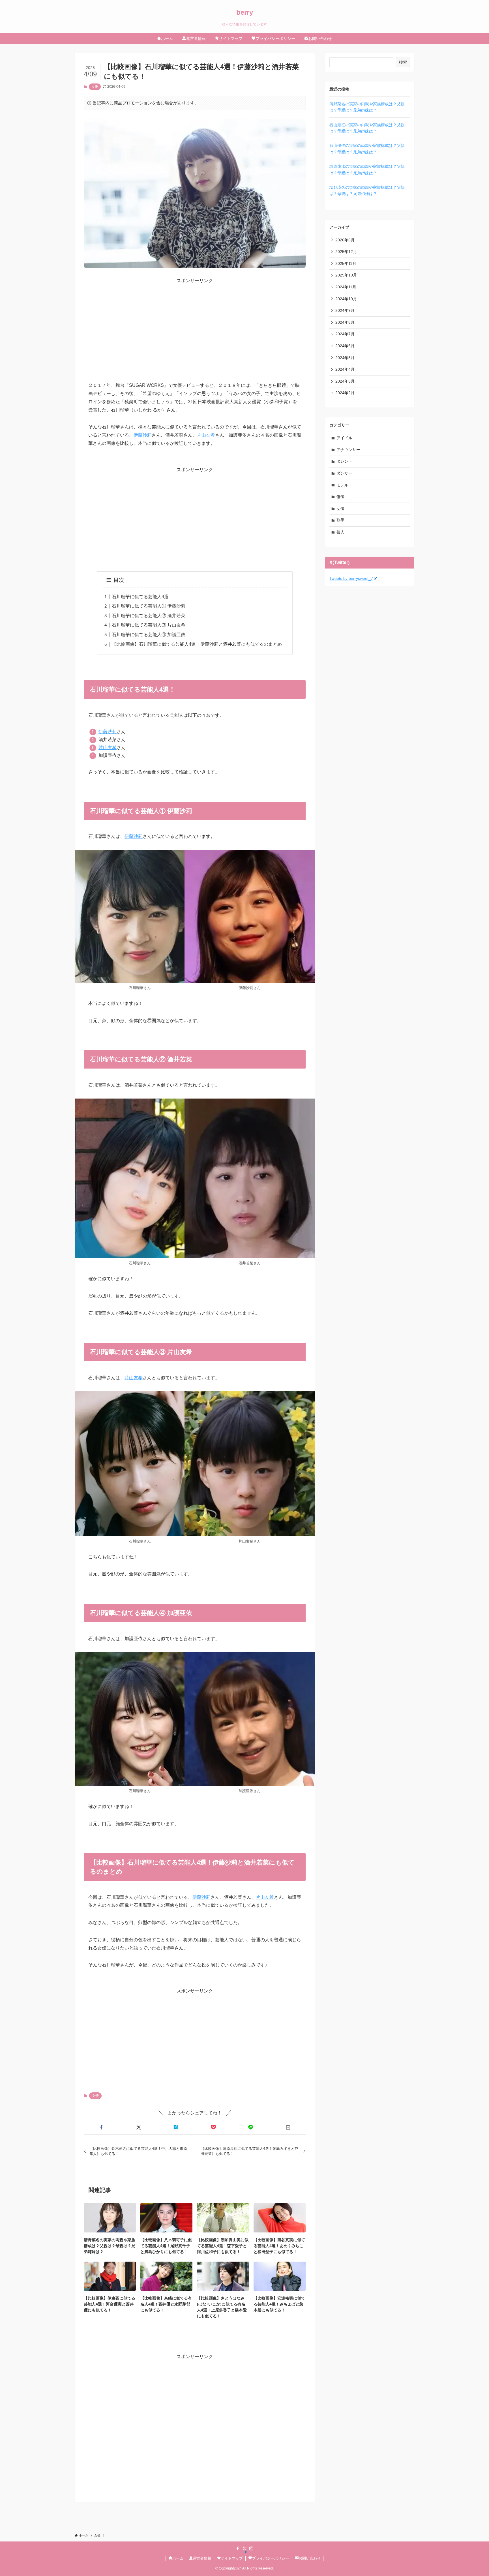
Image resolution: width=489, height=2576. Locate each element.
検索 (403, 62)
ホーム (178, 2558)
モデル (342, 485)
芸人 (340, 532)
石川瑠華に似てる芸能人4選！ (142, 597)
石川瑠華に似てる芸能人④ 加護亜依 (149, 635)
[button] (101, 2127)
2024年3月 (345, 381)
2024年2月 (345, 393)
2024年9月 (345, 310)
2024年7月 (345, 334)
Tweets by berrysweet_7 (351, 578)
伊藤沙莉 (143, 435)
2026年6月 (345, 240)
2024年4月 (345, 369)
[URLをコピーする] (288, 2127)
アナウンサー (348, 450)
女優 (95, 87)
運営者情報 (202, 2558)
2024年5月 (345, 358)
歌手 (340, 520)
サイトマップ (232, 2558)
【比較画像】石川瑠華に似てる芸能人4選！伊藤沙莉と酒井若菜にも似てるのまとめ (197, 644)
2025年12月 (346, 252)
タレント (344, 461)
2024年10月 (346, 299)
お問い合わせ (310, 2558)
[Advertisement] (195, 324)
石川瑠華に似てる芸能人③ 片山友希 (149, 625)
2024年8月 (345, 322)
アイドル (344, 438)
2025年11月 (346, 263)
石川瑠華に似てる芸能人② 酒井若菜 (149, 616)
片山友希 (206, 435)
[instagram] (251, 2549)
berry (245, 12)
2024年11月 (346, 287)
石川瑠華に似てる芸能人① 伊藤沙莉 (149, 606)
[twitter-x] (244, 2549)
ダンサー (344, 473)
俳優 (340, 497)
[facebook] (238, 2549)
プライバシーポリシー (271, 2558)
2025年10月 (346, 275)
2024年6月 (345, 346)
